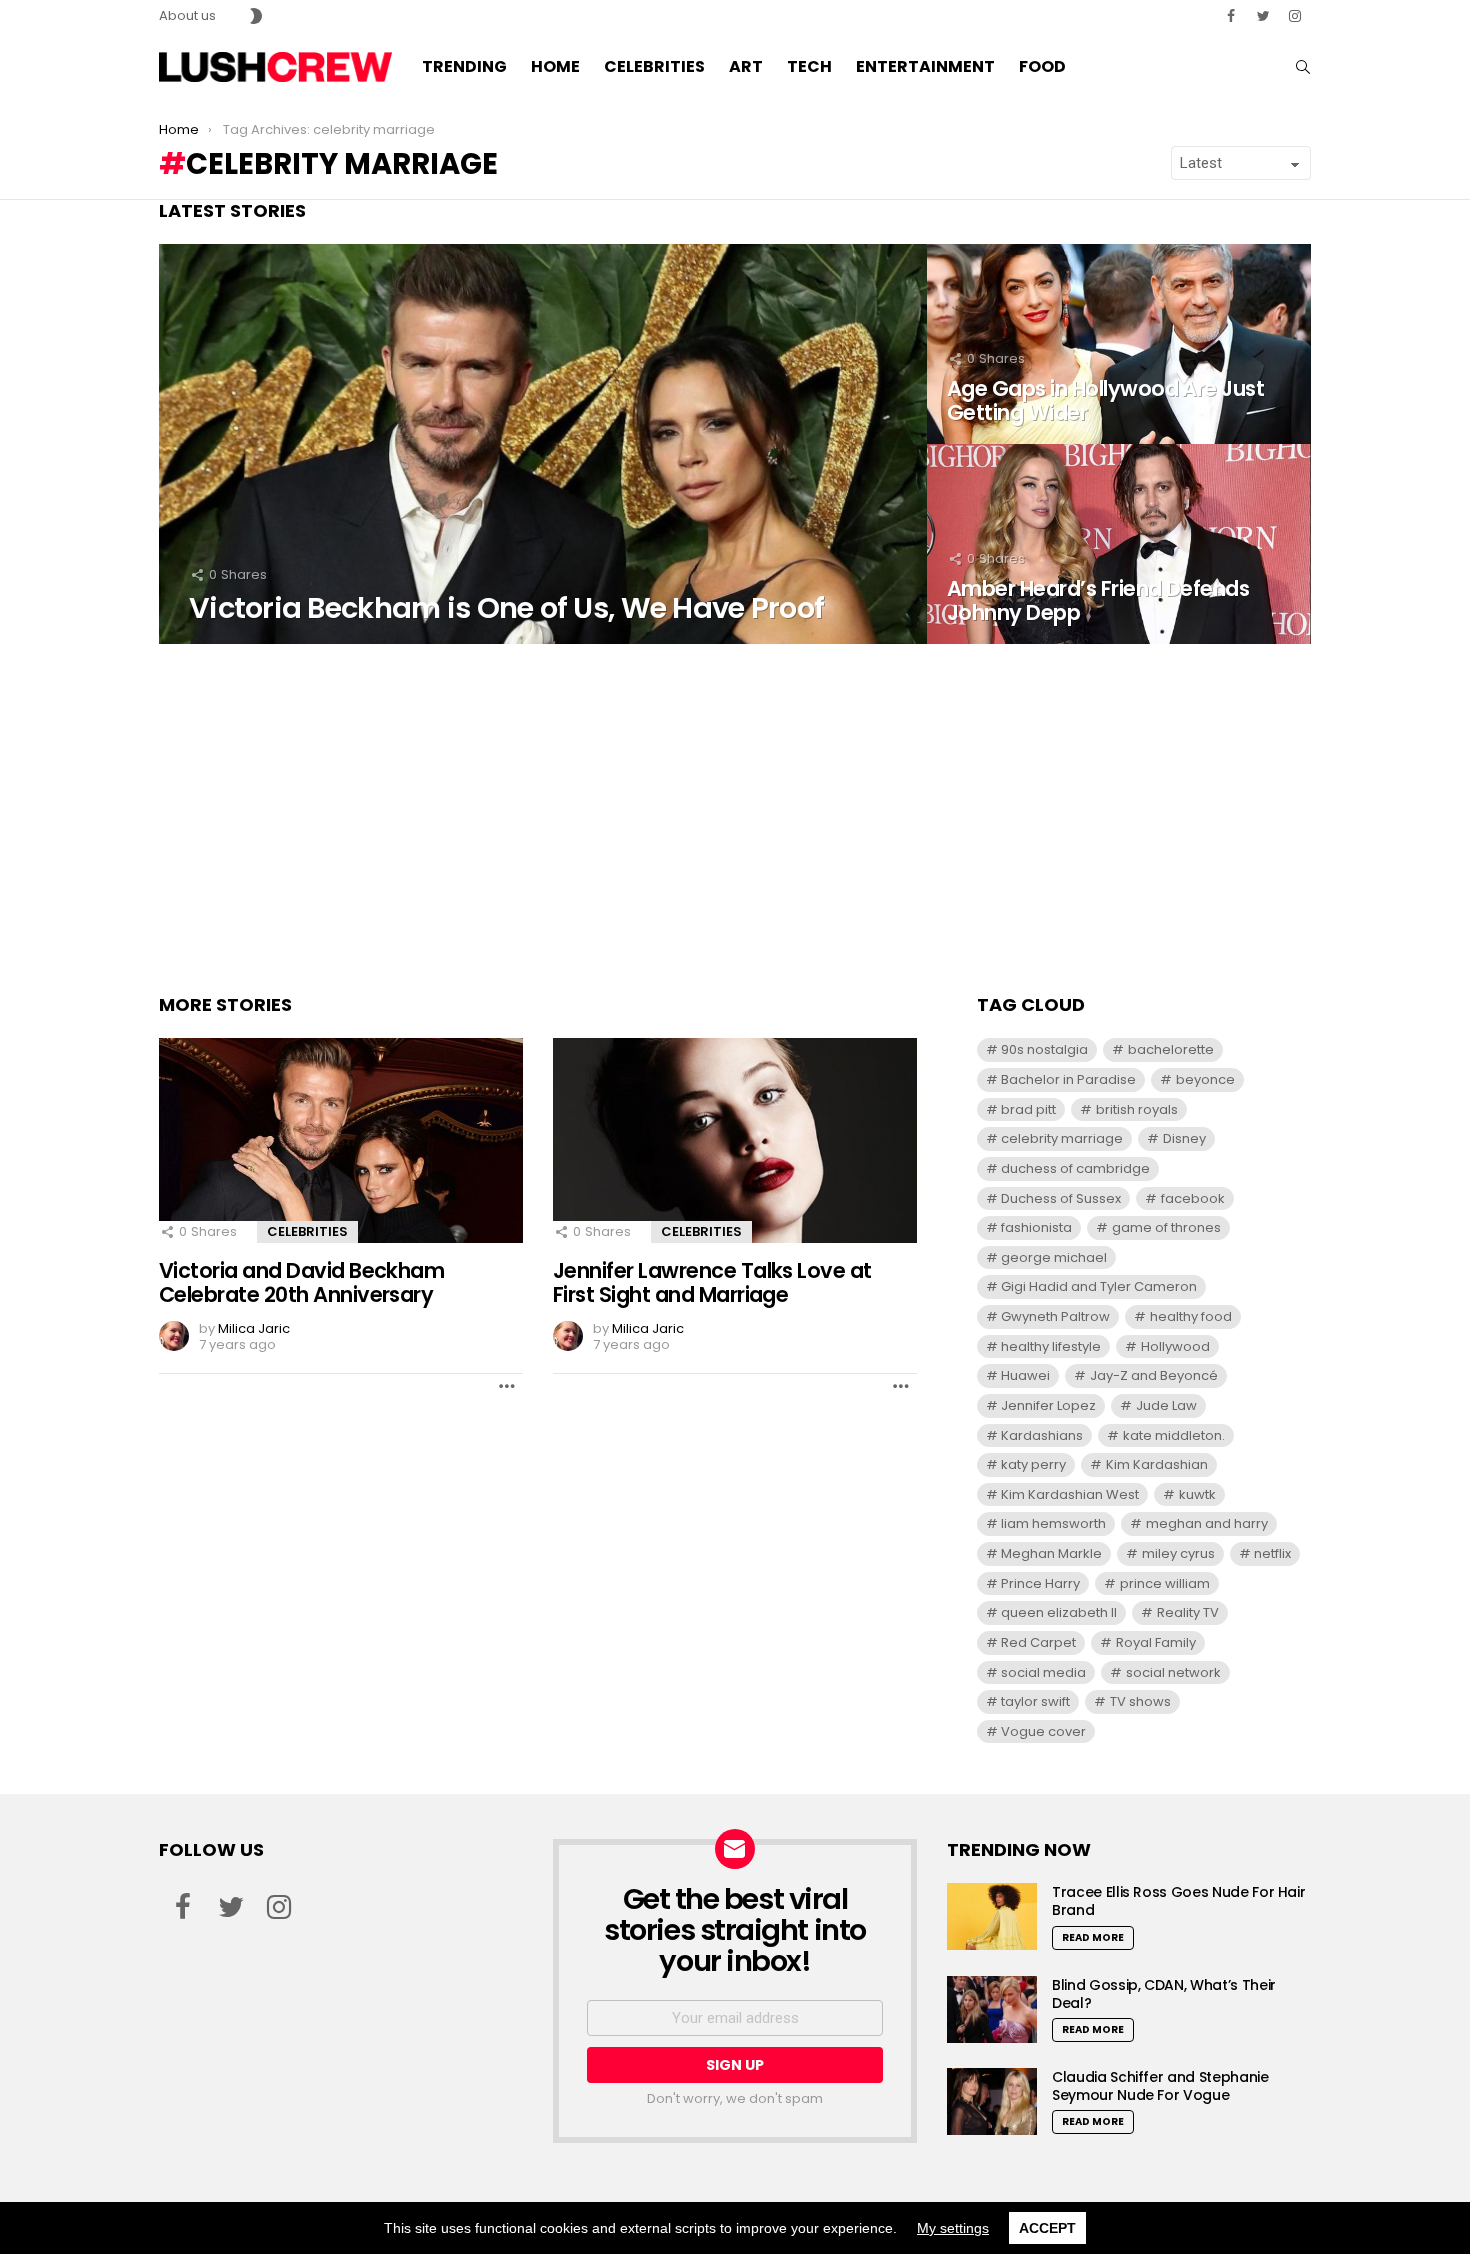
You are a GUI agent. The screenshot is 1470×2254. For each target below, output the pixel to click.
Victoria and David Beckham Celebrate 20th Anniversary (301, 1282)
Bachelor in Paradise (1068, 1079)
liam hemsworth (1053, 1523)
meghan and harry (1207, 1523)
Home (555, 66)
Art (746, 66)
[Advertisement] (735, 814)
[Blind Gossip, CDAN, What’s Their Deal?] (992, 2009)
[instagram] (1295, 16)
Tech (809, 66)
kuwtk (1197, 1494)
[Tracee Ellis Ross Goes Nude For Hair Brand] (992, 1916)
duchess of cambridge (1075, 1168)
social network (1173, 1672)
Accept (1047, 2228)
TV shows (1140, 1701)
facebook (1193, 1198)
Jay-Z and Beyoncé (1154, 1375)
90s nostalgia (1044, 1049)
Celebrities (654, 66)
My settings (953, 2228)
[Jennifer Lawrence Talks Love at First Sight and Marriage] (735, 1140)
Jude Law (1166, 1405)
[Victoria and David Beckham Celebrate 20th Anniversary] (341, 1140)
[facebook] (1231, 16)
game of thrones (1166, 1227)
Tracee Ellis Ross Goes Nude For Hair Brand (1178, 1901)
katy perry (1033, 1464)
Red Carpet (1038, 1642)
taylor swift (1035, 1701)
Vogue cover (1043, 1731)
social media (1043, 1672)
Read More (1093, 1937)
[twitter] (1263, 16)
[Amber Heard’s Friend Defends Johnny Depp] (1119, 544)
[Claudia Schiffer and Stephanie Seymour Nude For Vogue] (992, 2101)
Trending (464, 66)
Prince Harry (1040, 1583)
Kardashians (1042, 1435)
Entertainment (925, 66)
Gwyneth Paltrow (1055, 1316)
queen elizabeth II (1059, 1612)
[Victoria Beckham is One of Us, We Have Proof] (543, 444)
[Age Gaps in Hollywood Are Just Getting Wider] (1119, 344)
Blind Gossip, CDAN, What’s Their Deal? (1164, 1994)
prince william (1165, 1583)
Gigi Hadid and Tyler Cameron (1099, 1286)
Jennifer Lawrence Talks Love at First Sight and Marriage (712, 1282)
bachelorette (1171, 1049)
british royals (1137, 1109)
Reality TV (1188, 1612)
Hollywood (1175, 1346)
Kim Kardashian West (1070, 1494)
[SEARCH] (1303, 67)
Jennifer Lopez (1048, 1405)
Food (1042, 66)
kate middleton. (1174, 1435)
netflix (1272, 1553)
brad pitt (1028, 1109)
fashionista (1036, 1227)
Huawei (1025, 1375)
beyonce (1205, 1079)
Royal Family (1156, 1642)
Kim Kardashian (1157, 1464)
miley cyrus (1178, 1553)
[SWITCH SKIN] (256, 16)
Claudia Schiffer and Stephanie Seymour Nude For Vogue (1160, 2086)
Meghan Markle (1051, 1553)
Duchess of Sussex (1061, 1198)
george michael (1054, 1257)
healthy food (1191, 1316)
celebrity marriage (1062, 1138)
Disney (1184, 1138)
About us (187, 15)
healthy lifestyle (1051, 1346)
